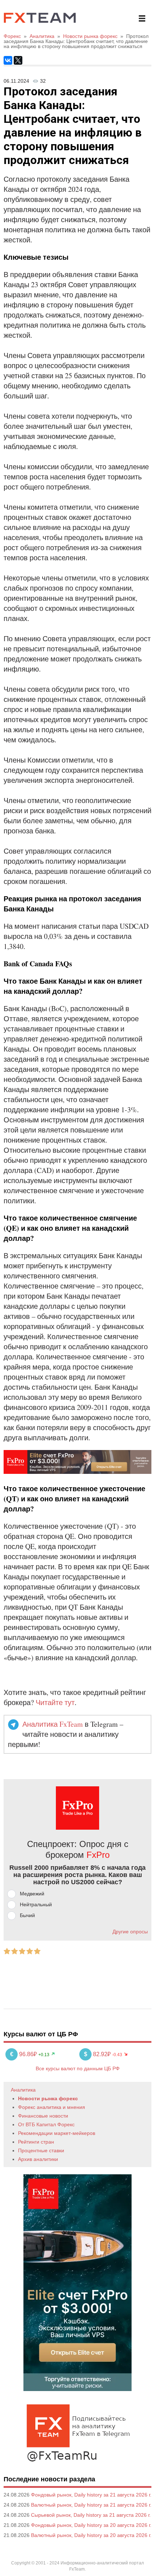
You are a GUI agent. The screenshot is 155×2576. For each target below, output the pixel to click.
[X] (18, 60)
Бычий (27, 1915)
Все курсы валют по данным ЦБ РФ (78, 2068)
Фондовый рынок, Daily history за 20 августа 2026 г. (91, 2525)
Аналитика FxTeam (53, 1724)
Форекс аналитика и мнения (52, 2107)
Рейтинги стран (36, 2142)
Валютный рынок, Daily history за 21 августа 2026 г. (91, 2505)
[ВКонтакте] (8, 60)
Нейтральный (36, 1904)
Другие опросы (130, 1932)
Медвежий (32, 1894)
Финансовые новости (43, 2116)
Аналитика (23, 2090)
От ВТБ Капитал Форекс (46, 2124)
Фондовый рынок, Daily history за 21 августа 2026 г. (91, 2495)
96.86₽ (24, 2054)
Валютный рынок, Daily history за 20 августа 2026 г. (91, 2535)
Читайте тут (55, 1702)
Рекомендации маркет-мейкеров (57, 2133)
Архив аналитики (38, 2159)
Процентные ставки (41, 2150)
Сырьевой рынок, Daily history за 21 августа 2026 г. (91, 2515)
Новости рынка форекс (48, 2098)
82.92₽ (98, 2054)
